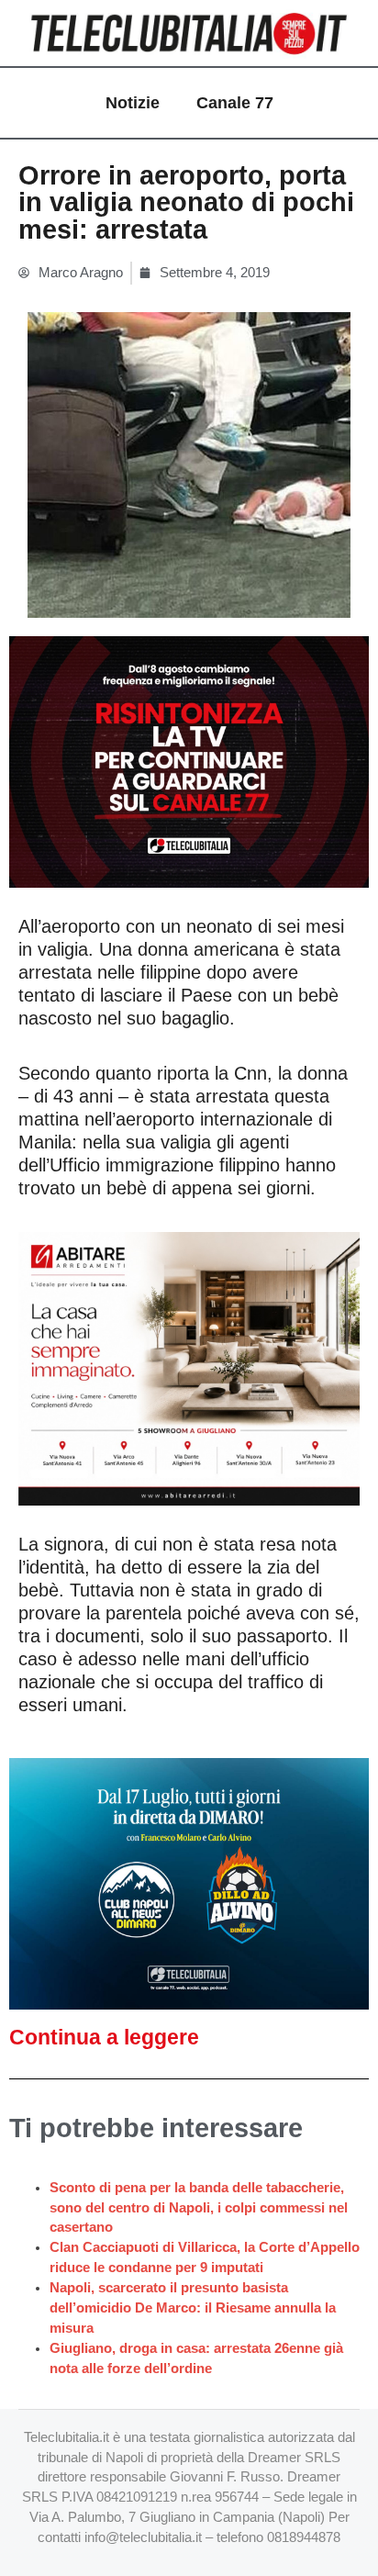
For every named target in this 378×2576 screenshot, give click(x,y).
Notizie (133, 103)
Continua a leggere (104, 2037)
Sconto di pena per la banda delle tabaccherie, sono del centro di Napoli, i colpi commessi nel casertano (199, 2208)
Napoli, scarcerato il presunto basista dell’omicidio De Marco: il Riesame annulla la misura (193, 2308)
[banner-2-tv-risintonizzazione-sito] (189, 761)
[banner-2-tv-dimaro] (189, 1883)
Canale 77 (235, 103)
